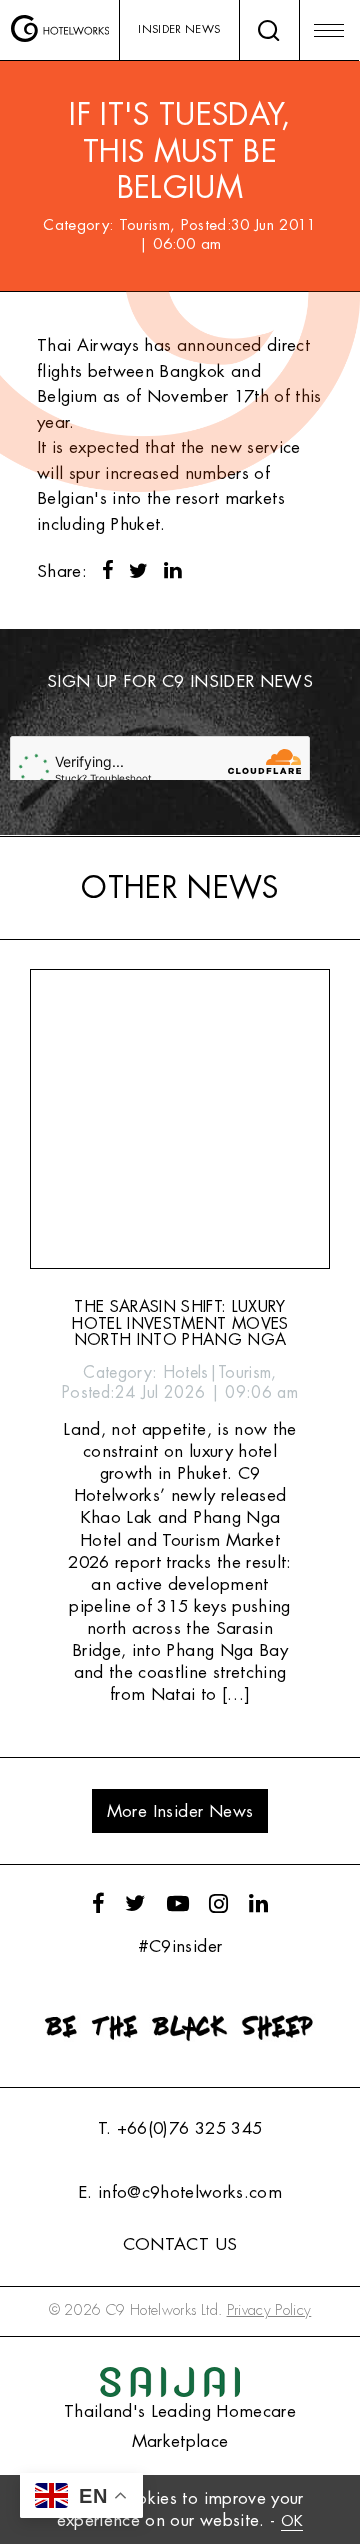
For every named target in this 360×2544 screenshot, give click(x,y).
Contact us (180, 2244)
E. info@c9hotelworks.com (180, 2192)
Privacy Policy (269, 2310)
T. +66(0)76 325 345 (180, 2128)
